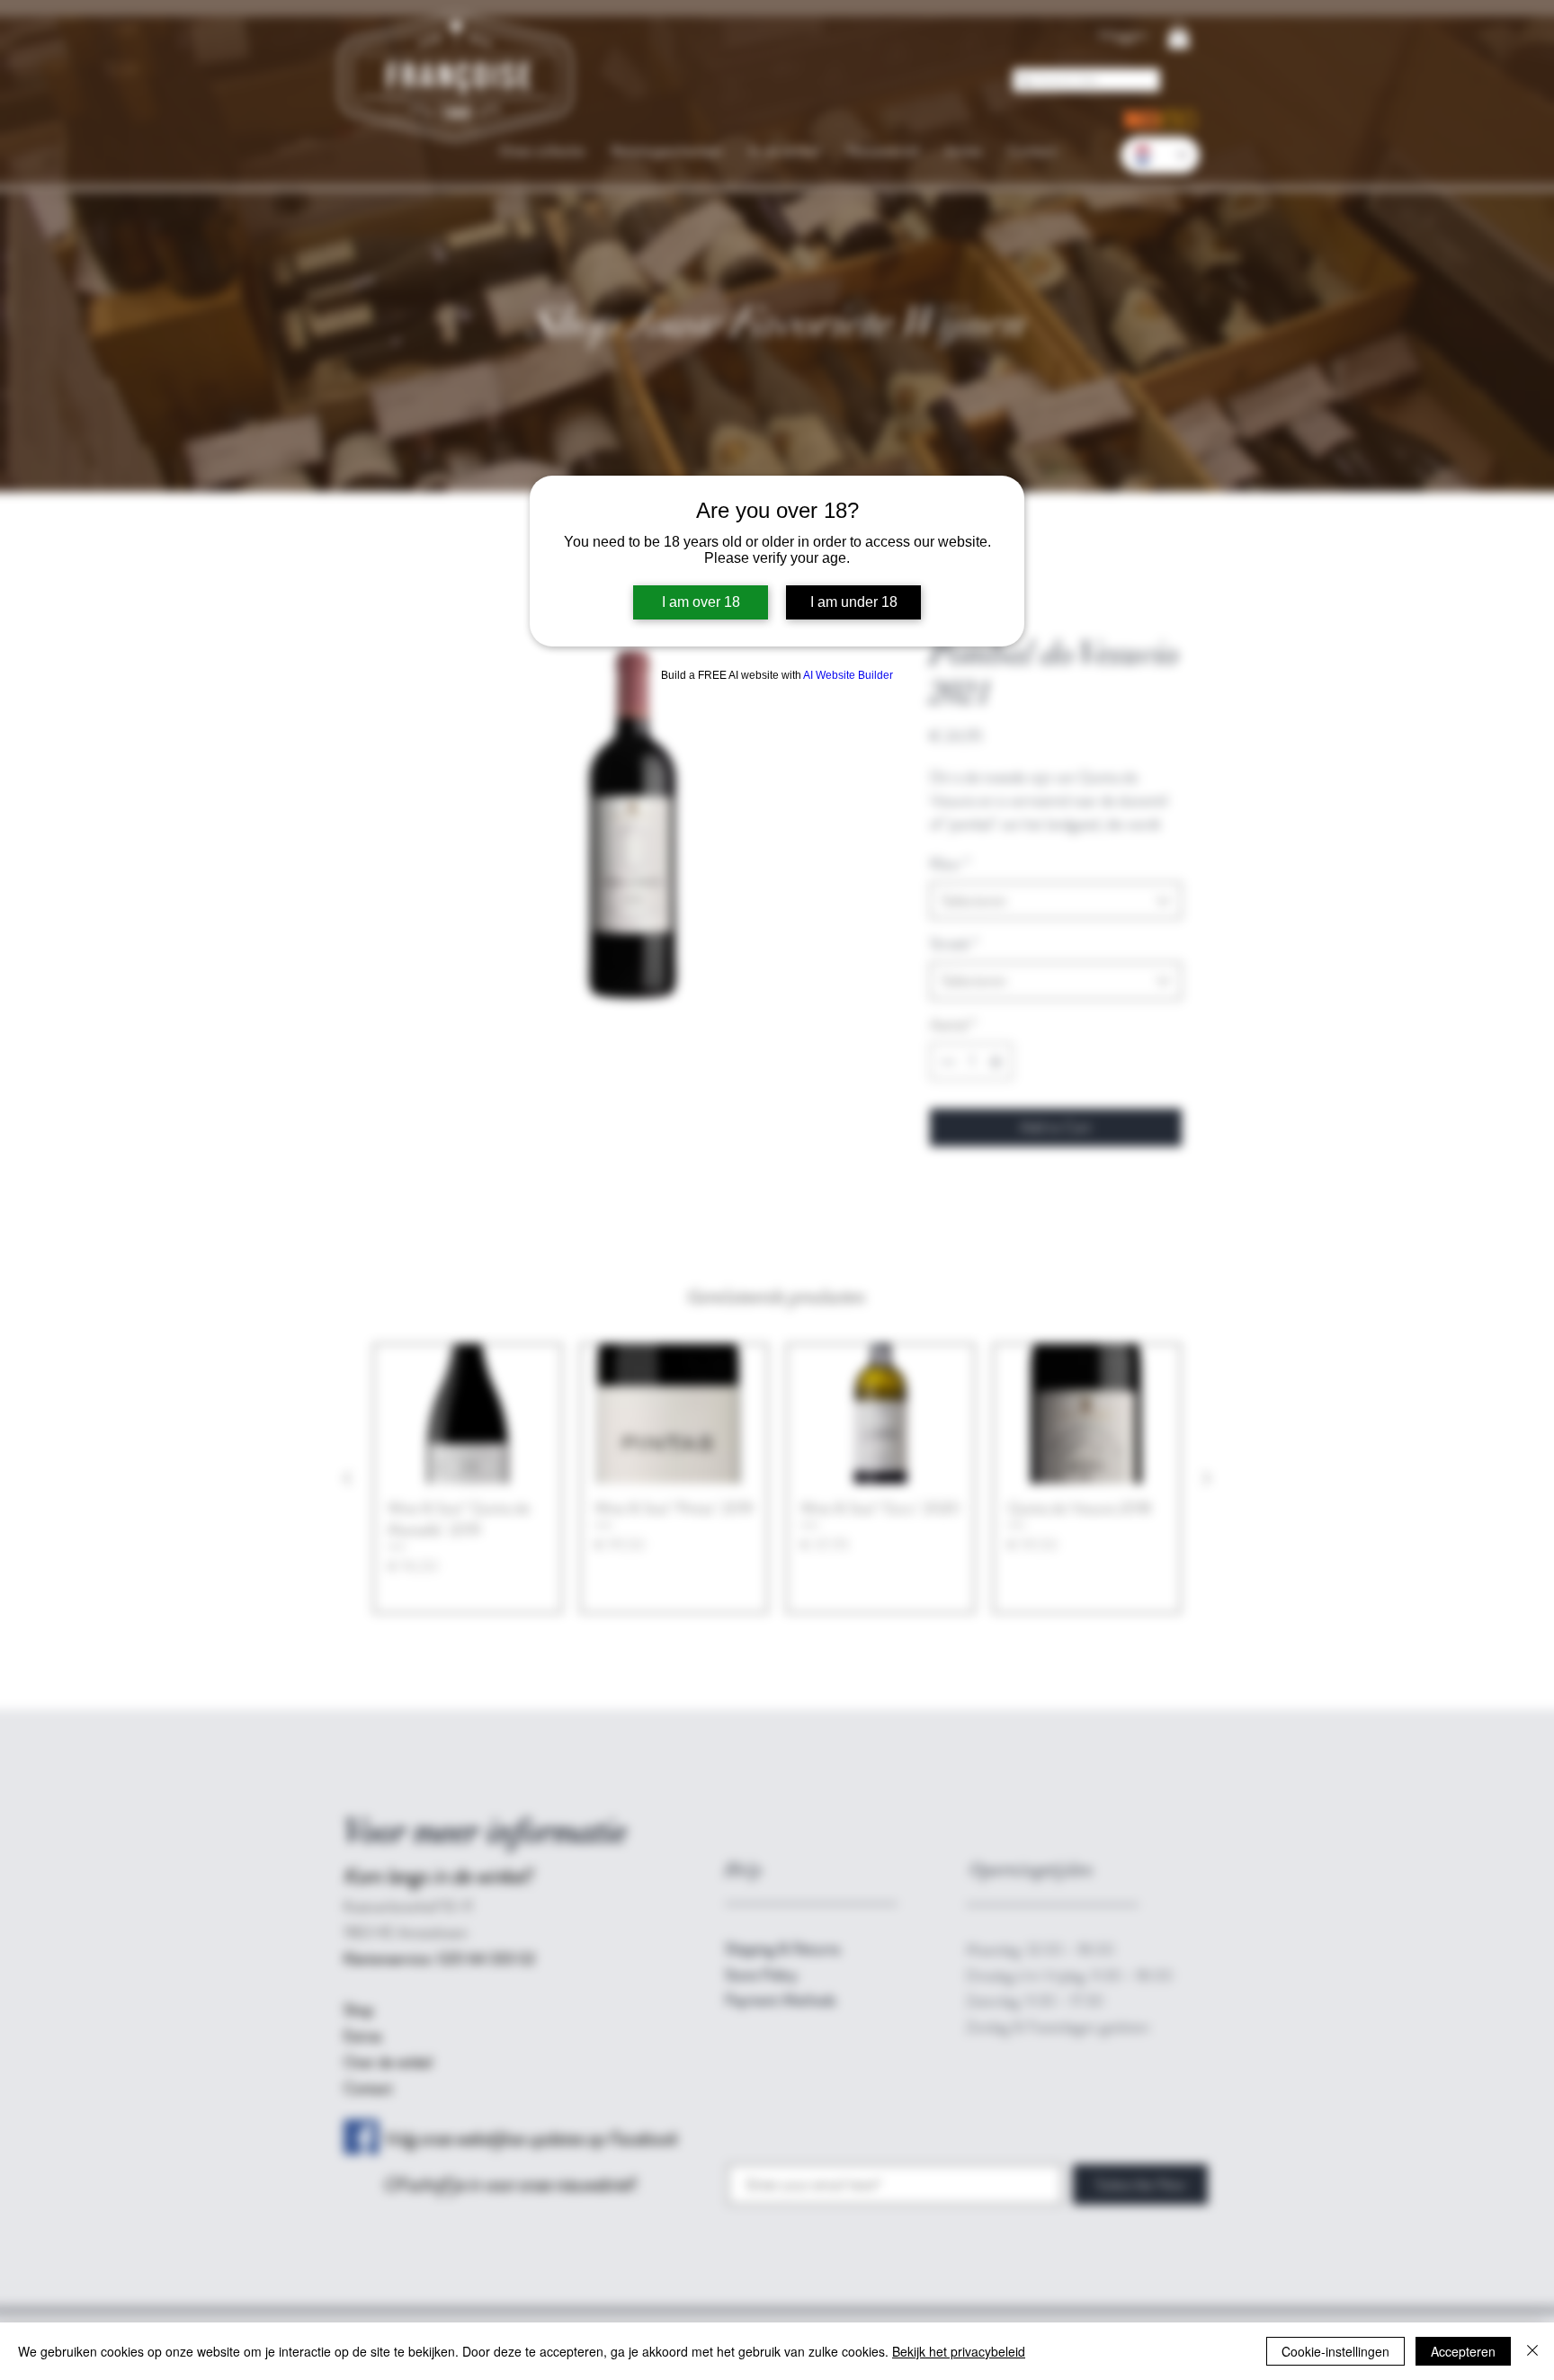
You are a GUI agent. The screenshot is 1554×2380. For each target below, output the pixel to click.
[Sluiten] (1532, 2351)
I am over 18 (701, 602)
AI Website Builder (848, 675)
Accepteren (1463, 2351)
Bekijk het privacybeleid (959, 2351)
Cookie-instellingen (1335, 2351)
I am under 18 (854, 602)
